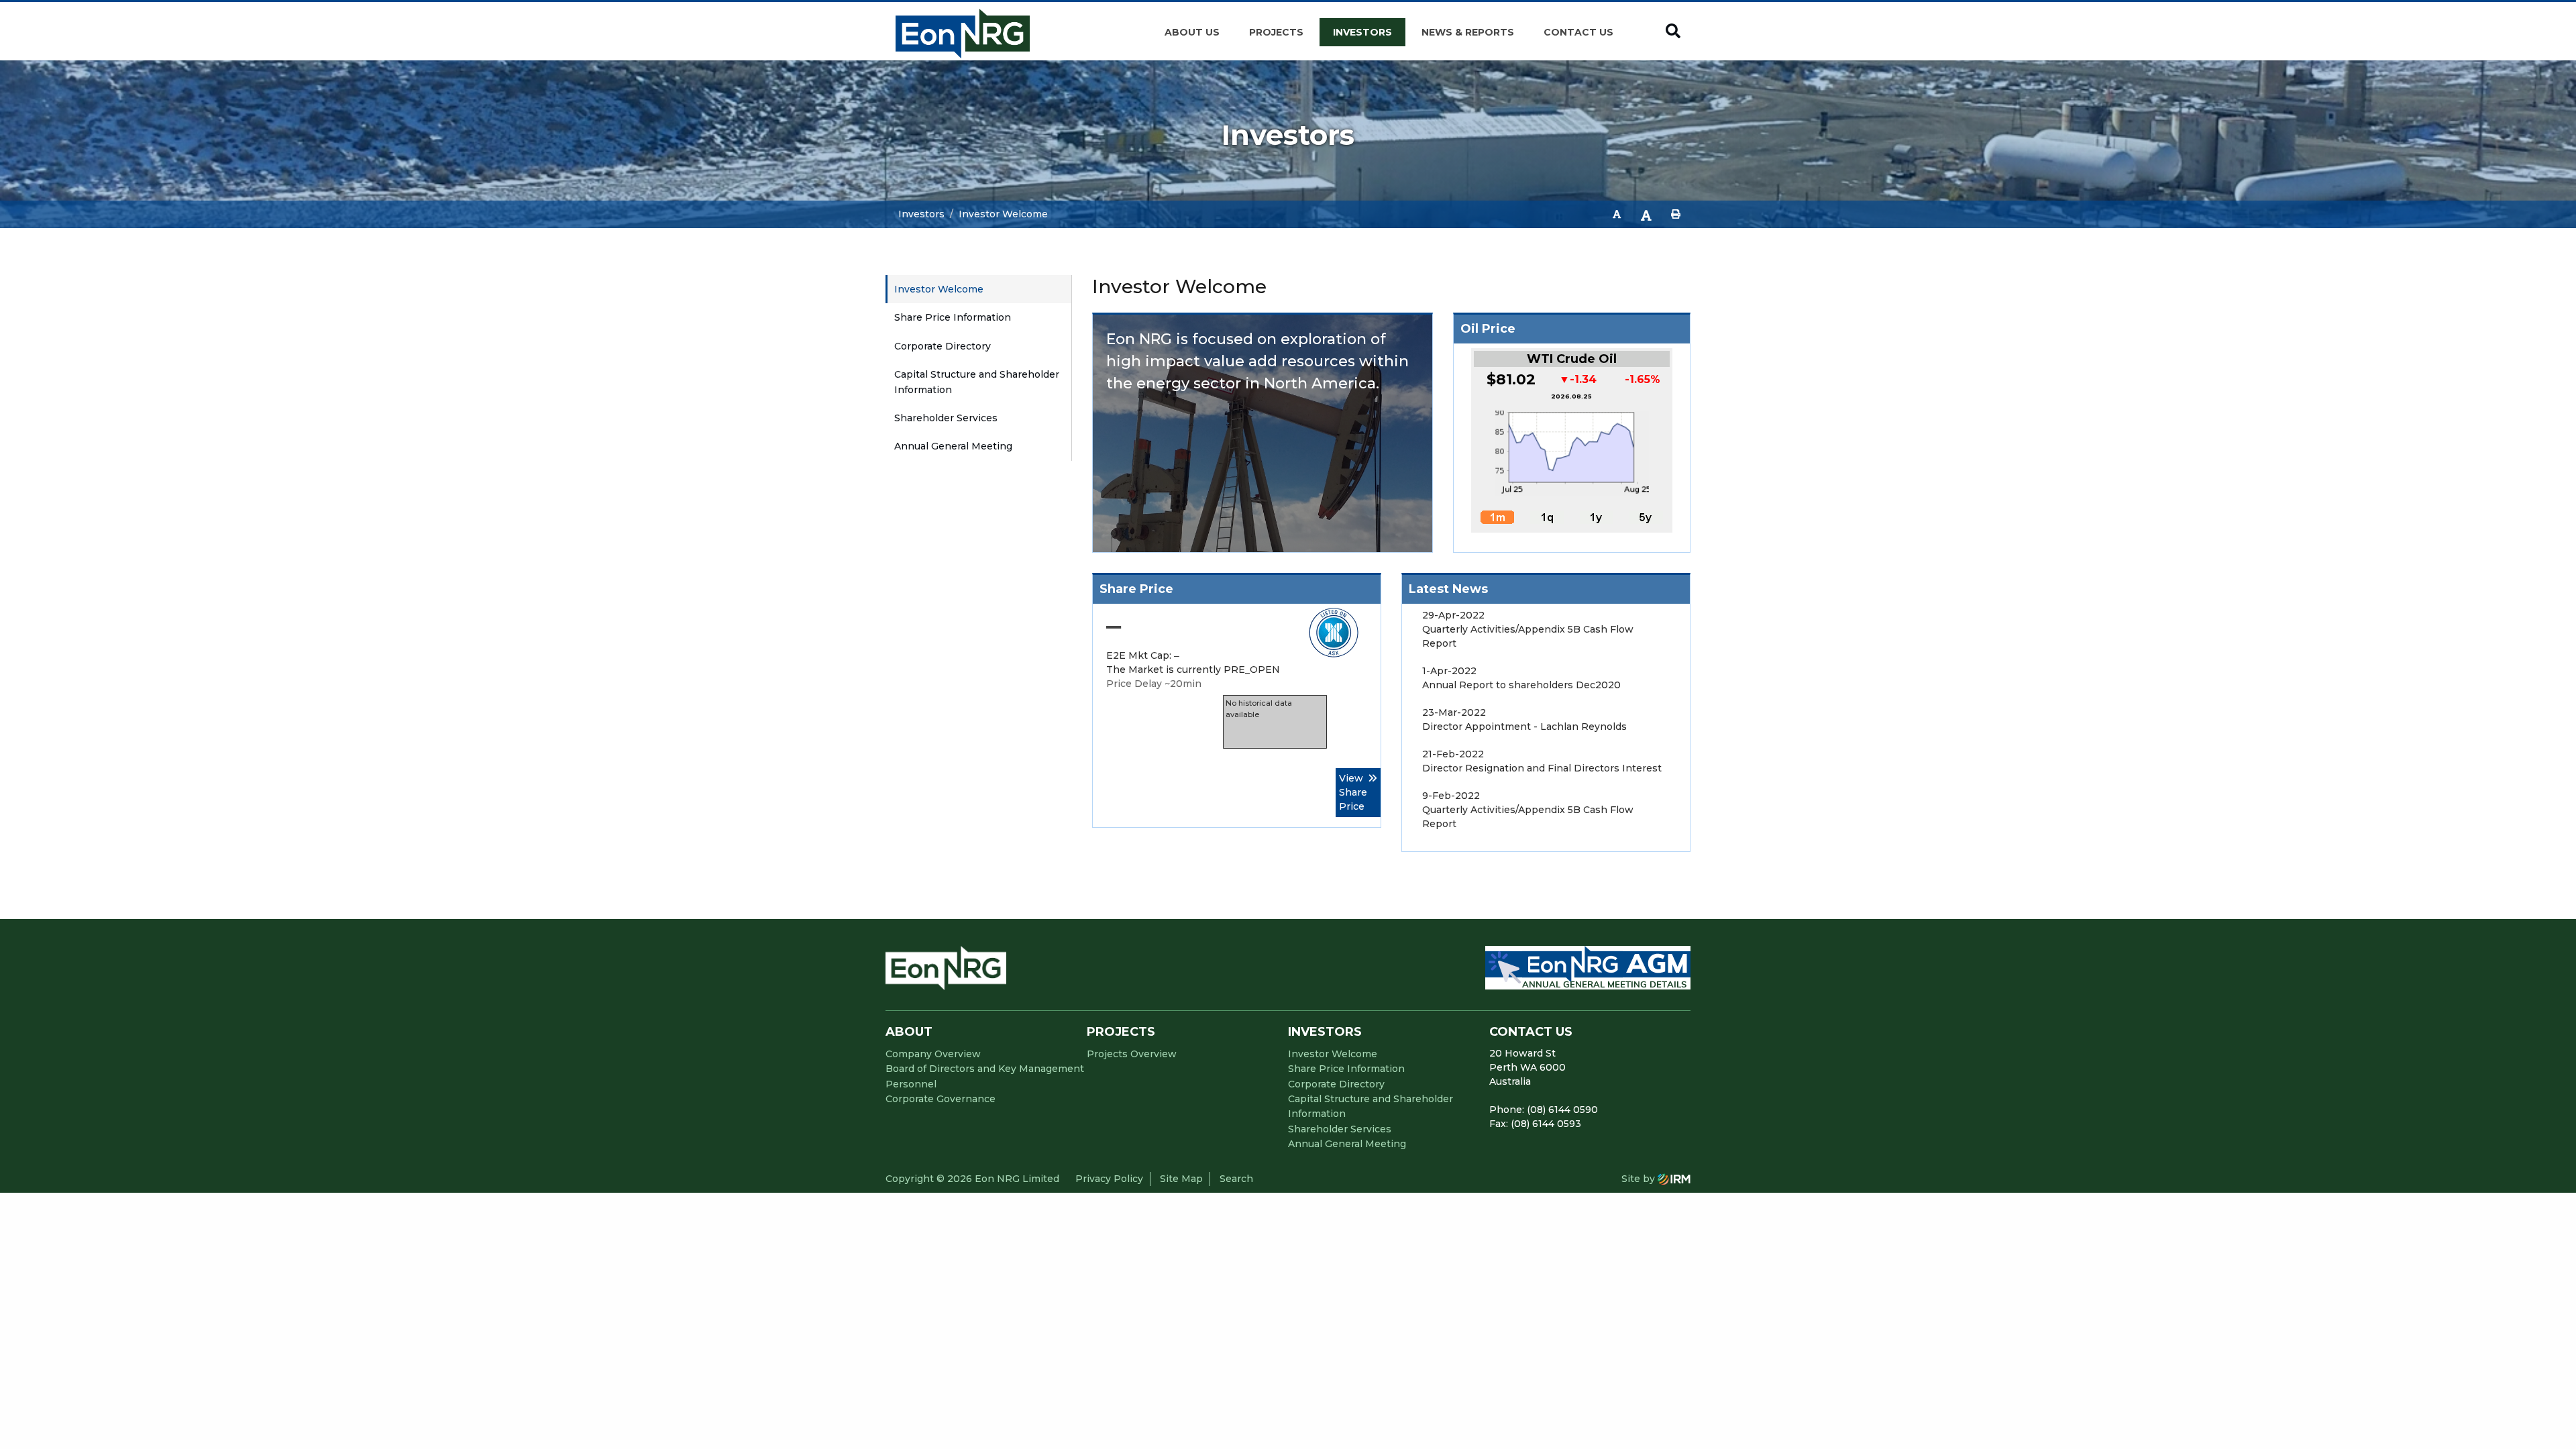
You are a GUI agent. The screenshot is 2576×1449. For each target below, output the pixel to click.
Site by (1640, 1179)
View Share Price (1353, 792)
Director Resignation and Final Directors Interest (1542, 768)
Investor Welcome (939, 289)
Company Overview (933, 1054)
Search (1236, 1179)
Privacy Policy (1109, 1179)
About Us (1192, 32)
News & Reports (1468, 32)
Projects (1276, 32)
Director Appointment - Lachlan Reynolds (1524, 727)
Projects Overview (1132, 1054)
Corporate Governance (941, 1099)
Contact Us (1578, 32)
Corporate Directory (943, 346)
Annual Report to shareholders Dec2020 (1521, 685)
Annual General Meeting (953, 446)
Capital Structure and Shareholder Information (977, 382)
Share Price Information (953, 317)
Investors (1362, 32)
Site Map (1181, 1179)
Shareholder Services (946, 418)
